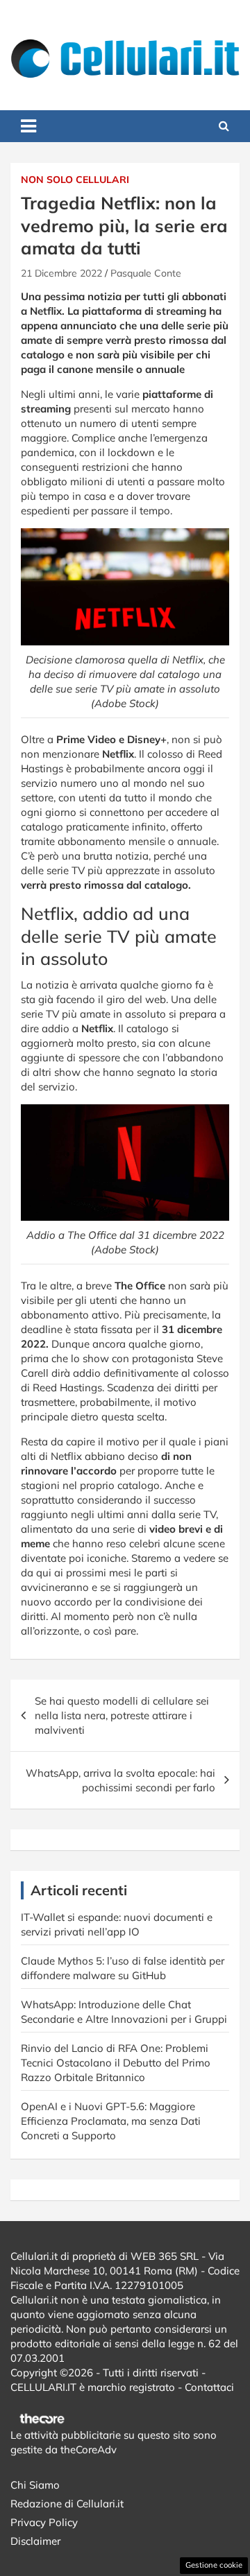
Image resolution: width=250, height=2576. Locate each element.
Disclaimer (35, 2541)
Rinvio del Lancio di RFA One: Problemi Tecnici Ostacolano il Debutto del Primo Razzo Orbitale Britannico (116, 2063)
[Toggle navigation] (28, 126)
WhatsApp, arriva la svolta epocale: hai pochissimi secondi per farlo (120, 1780)
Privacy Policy (44, 2522)
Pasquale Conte (146, 273)
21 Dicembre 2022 (61, 273)
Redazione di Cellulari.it (67, 2504)
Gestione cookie (214, 2565)
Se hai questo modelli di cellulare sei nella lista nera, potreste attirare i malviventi (122, 1715)
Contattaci (209, 2387)
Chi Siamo (35, 2485)
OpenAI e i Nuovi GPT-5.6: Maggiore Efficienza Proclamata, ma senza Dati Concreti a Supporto (111, 2121)
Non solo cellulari (75, 180)
